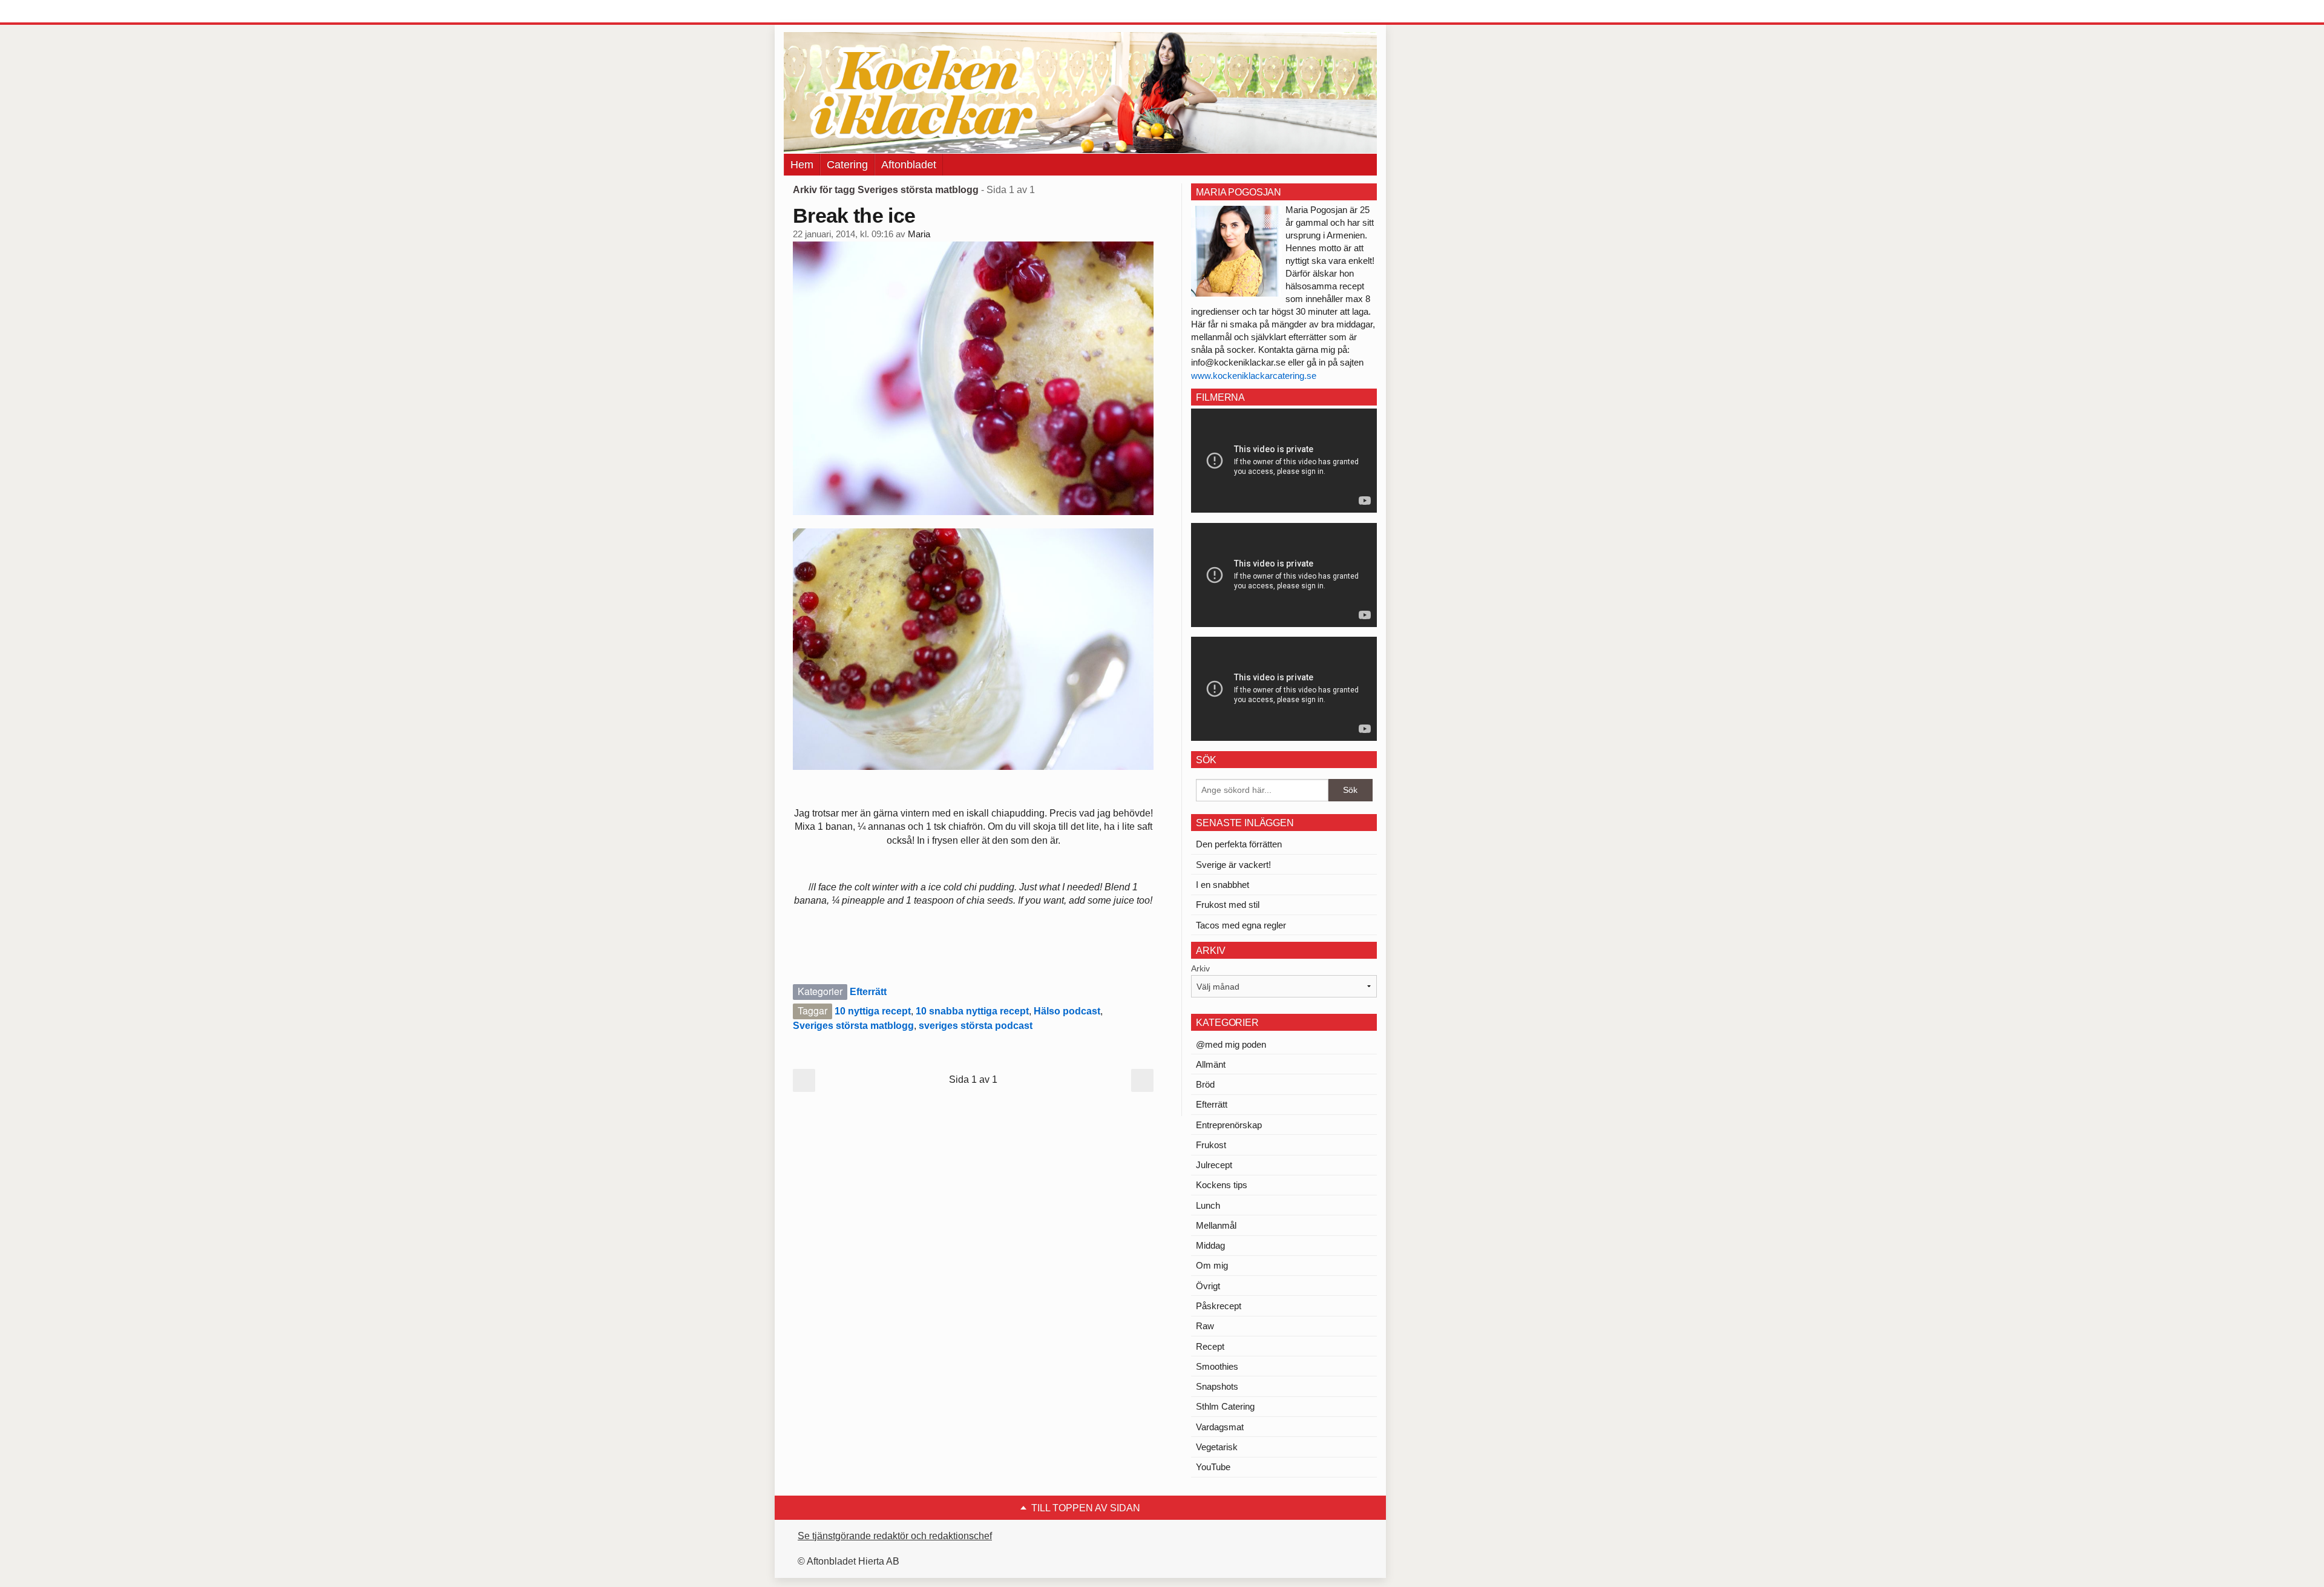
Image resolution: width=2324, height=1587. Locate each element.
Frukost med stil (1228, 905)
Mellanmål (1216, 1225)
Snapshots (1217, 1386)
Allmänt (1211, 1064)
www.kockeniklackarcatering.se (1254, 376)
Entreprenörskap (1229, 1125)
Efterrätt (868, 992)
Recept (1210, 1346)
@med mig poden (1231, 1044)
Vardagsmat (1220, 1427)
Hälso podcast (1067, 1011)
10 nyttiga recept (873, 1011)
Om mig (1212, 1265)
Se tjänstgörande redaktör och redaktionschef (895, 1536)
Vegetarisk (1217, 1447)
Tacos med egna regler (1241, 925)
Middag (1210, 1245)
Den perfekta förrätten (1239, 844)
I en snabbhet (1223, 885)
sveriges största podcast (976, 1026)
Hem (802, 165)
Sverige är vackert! (1233, 865)
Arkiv (1200, 968)
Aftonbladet (909, 165)
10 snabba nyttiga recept (972, 1011)
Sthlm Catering (1225, 1406)
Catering (847, 165)
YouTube (1213, 1467)
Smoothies (1217, 1366)
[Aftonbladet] (829, 12)
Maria (919, 234)
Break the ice (854, 215)
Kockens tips (1222, 1185)
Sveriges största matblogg (853, 1026)
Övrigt (1208, 1286)
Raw (1205, 1326)
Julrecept (1214, 1165)
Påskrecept (1219, 1306)
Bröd (1205, 1084)
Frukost (1211, 1145)
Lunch (1208, 1205)
